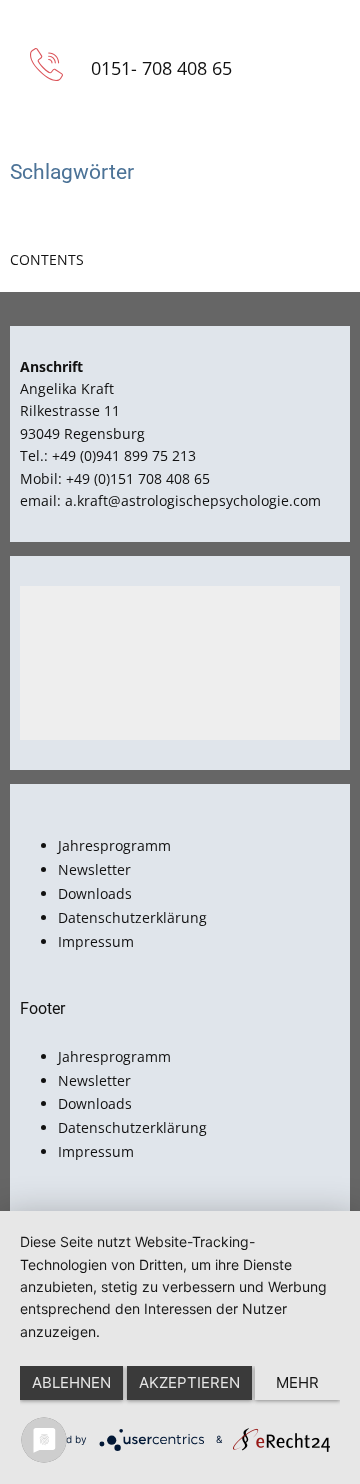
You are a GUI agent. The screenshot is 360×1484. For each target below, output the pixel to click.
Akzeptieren (189, 1382)
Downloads (95, 893)
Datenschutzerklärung (132, 917)
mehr (297, 1382)
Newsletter (94, 869)
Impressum (96, 941)
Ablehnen (71, 1382)
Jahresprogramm (114, 845)
